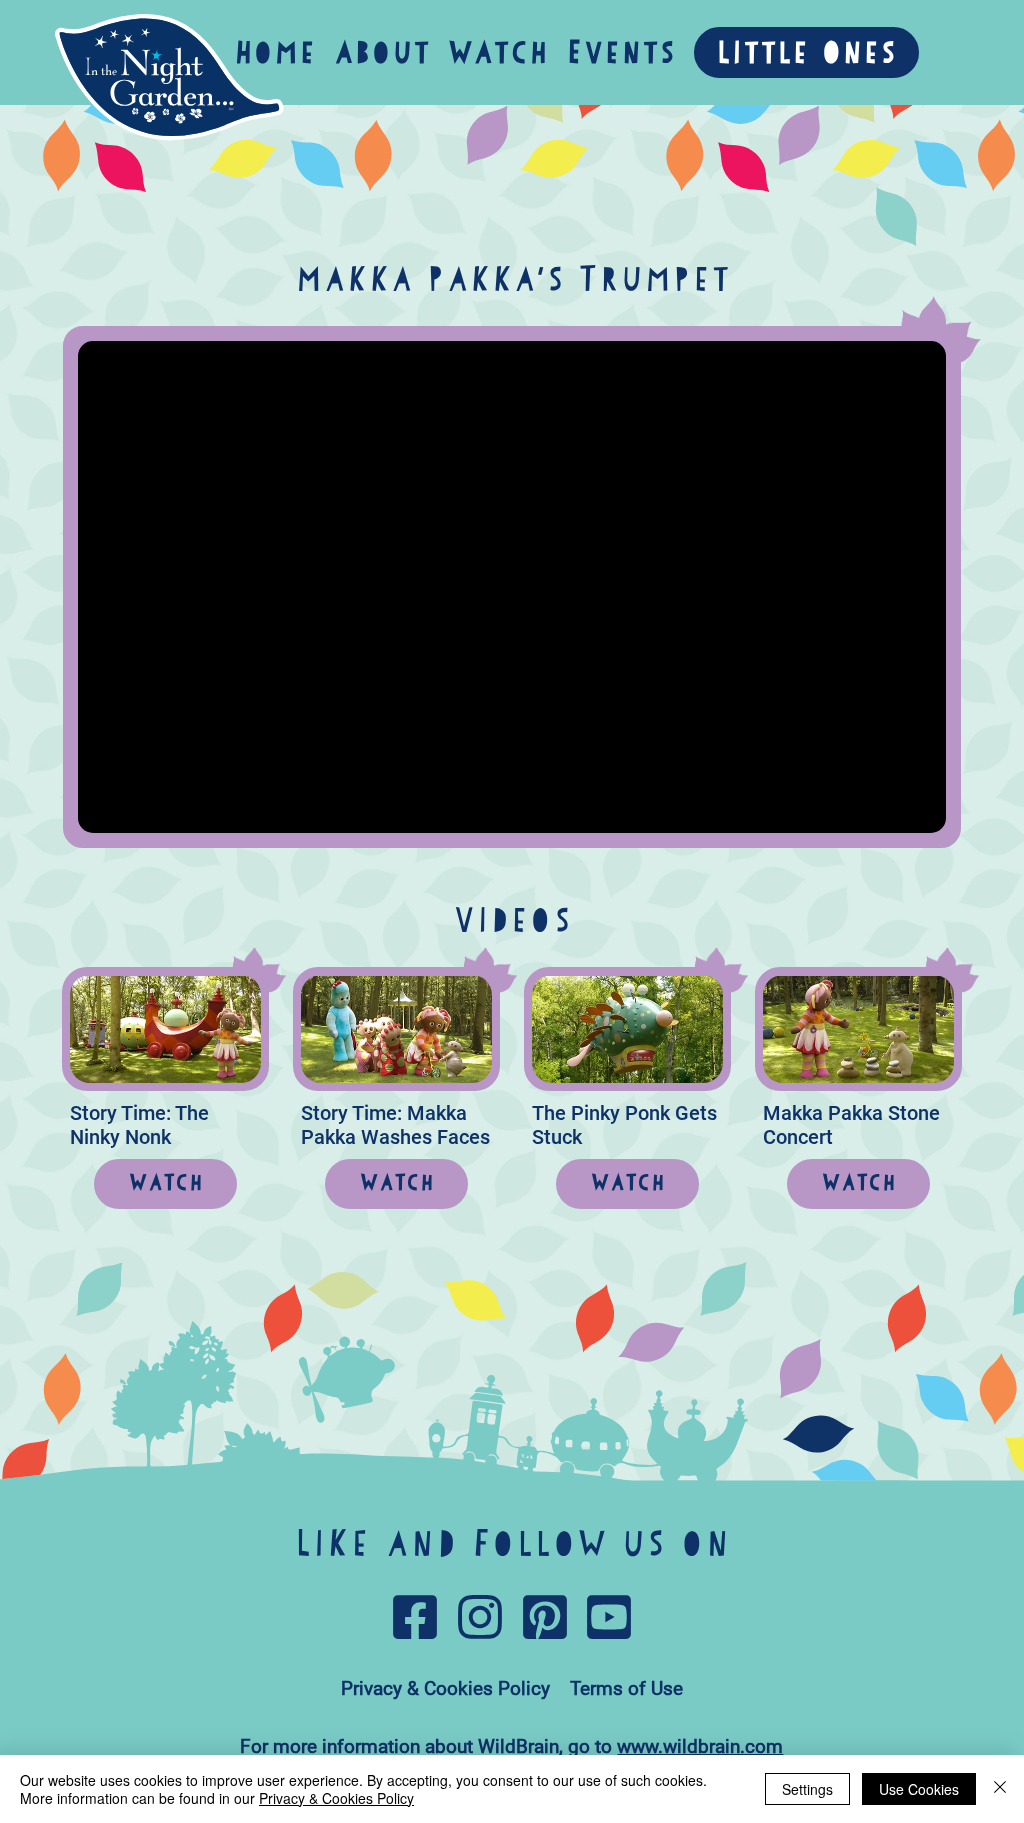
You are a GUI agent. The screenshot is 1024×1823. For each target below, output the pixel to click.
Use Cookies (919, 1789)
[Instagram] (480, 1617)
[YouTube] (609, 1617)
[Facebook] (415, 1617)
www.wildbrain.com (700, 1746)
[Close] (1000, 1789)
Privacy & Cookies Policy (336, 1798)
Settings (807, 1789)
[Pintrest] (545, 1617)
